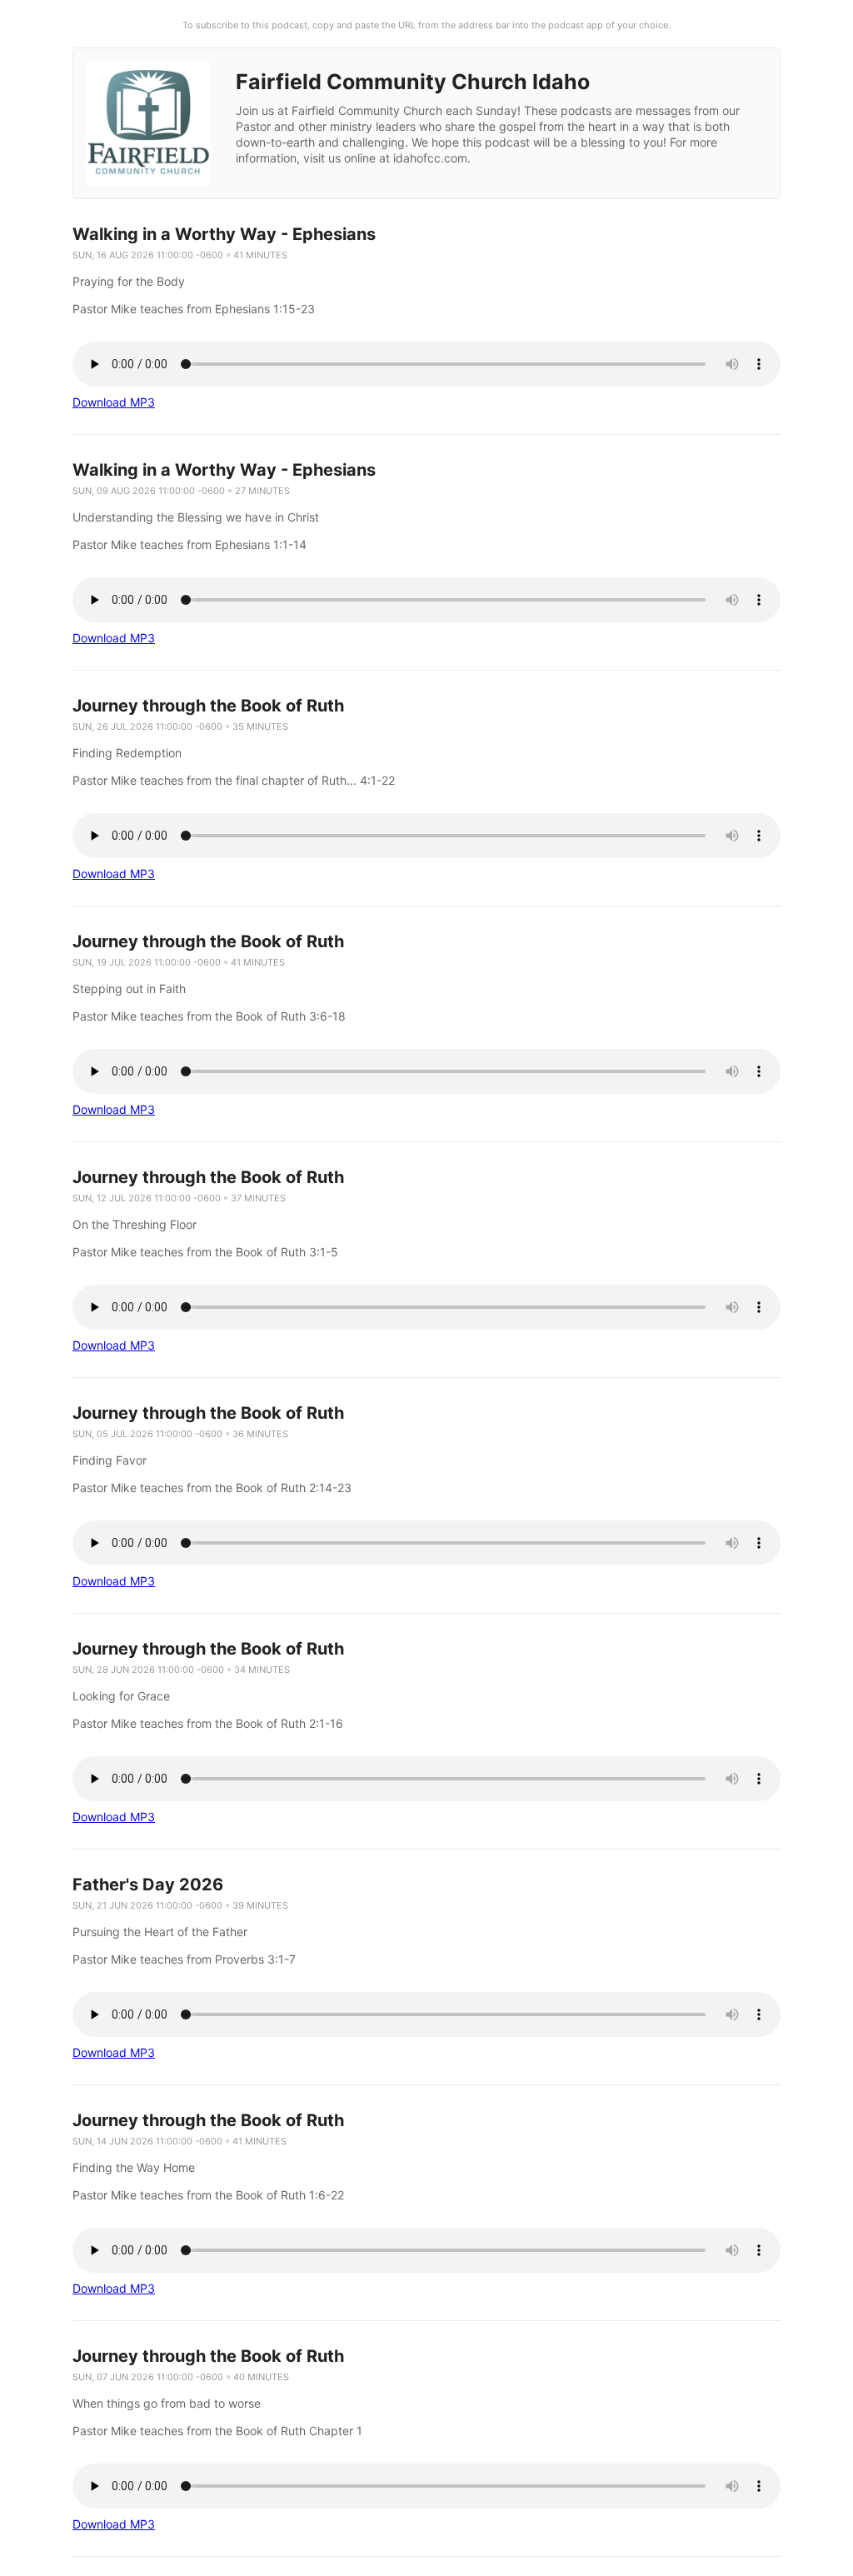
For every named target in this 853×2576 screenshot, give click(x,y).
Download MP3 (114, 402)
